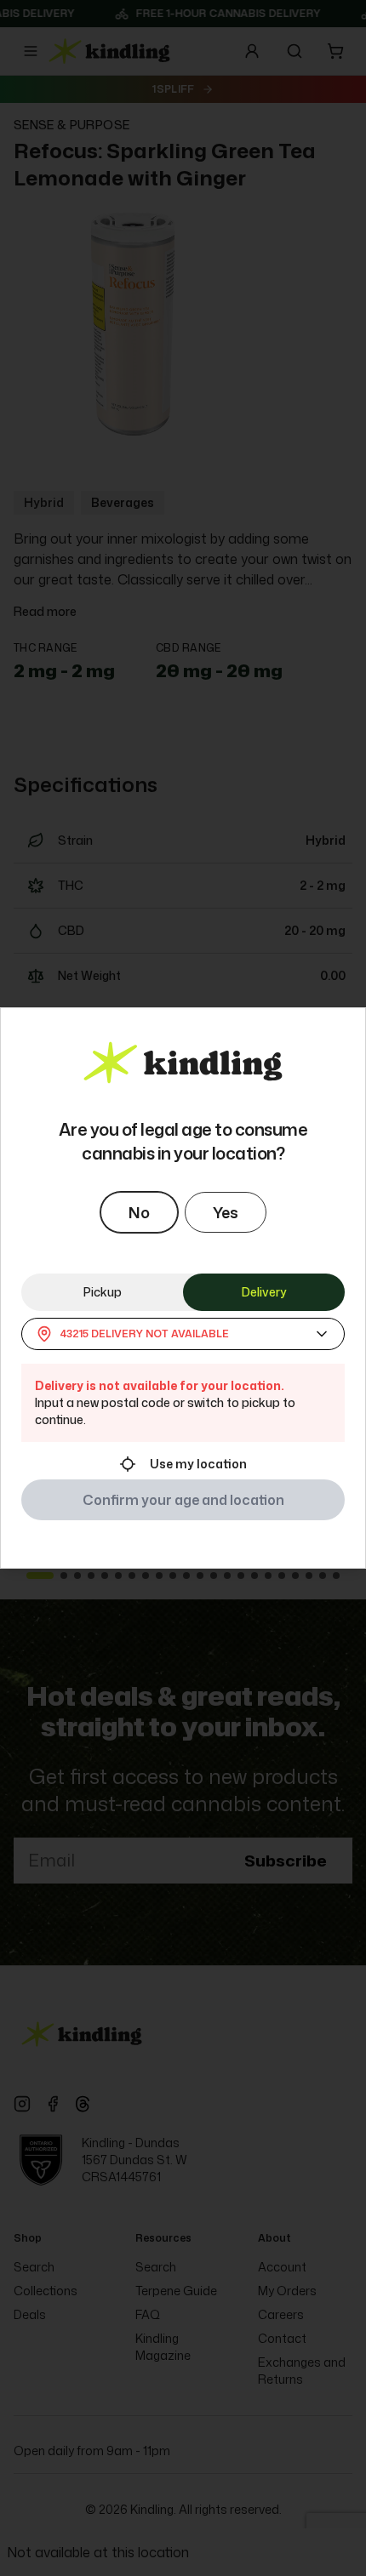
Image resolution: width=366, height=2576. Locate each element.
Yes (226, 1212)
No (139, 1212)
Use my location (198, 1464)
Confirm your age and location (183, 1500)
